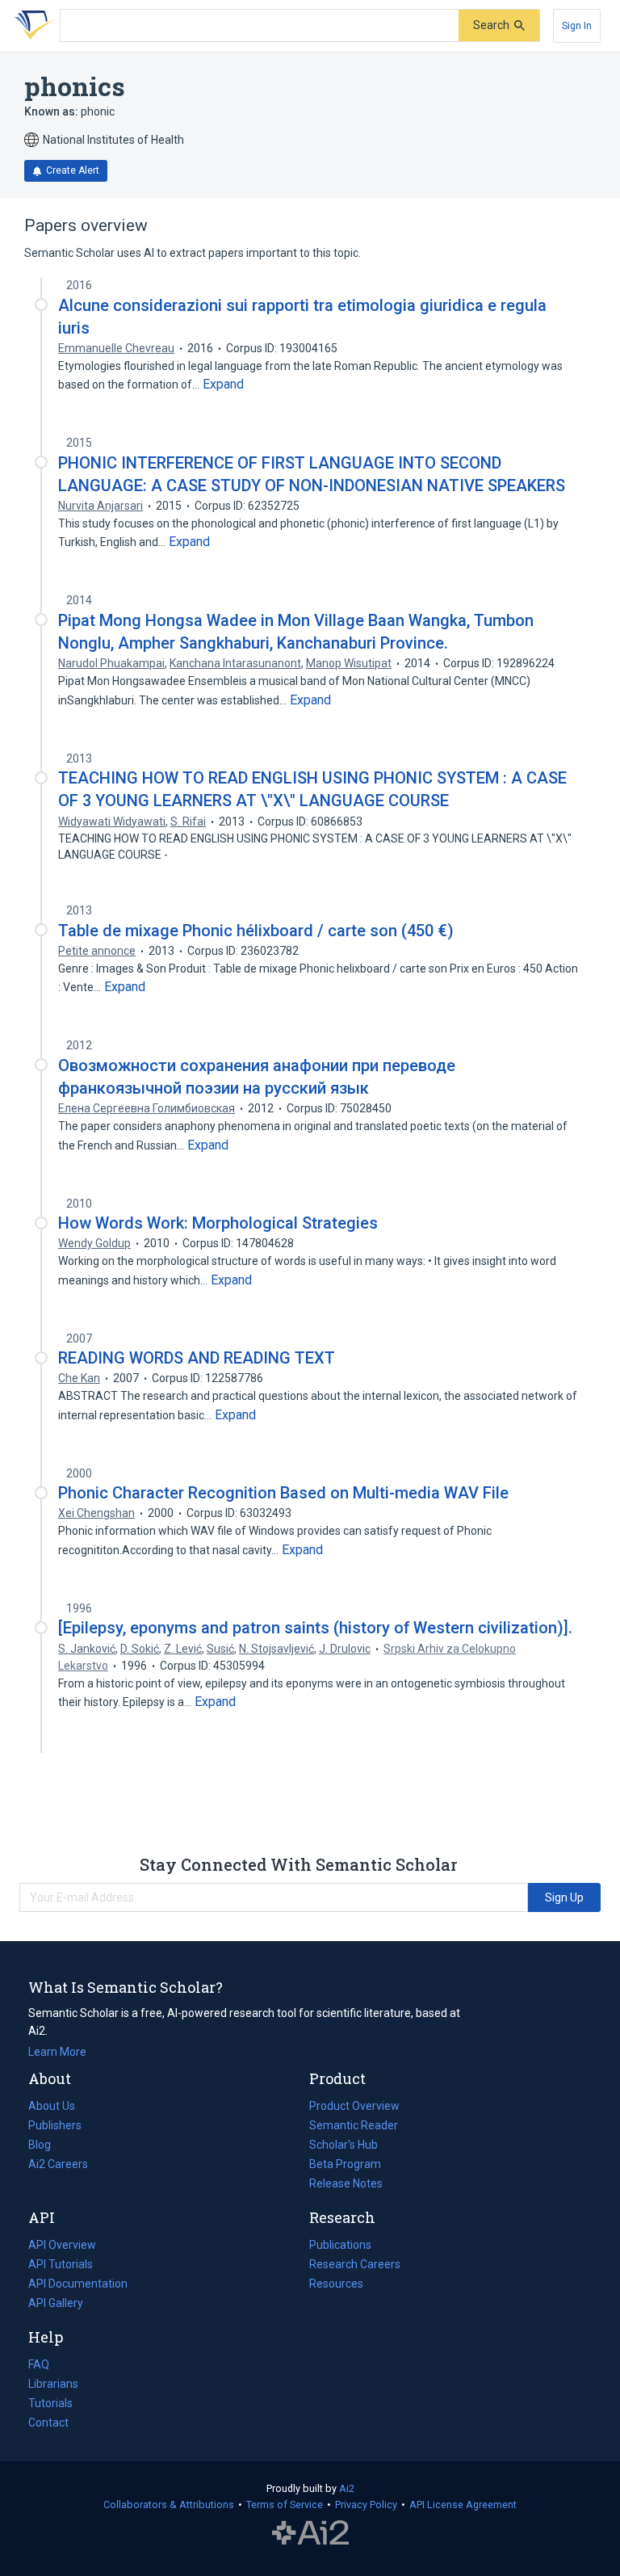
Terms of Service (285, 2505)
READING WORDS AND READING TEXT (197, 1358)
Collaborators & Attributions (169, 2505)
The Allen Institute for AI (310, 2533)
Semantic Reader (354, 2125)
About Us (52, 2106)
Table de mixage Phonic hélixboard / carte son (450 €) (256, 931)
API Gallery (56, 2303)
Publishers (55, 2125)
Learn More (57, 2052)
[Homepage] (31, 26)
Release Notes (346, 2183)
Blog (46, 2146)
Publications (340, 2246)
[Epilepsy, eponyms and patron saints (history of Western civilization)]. (315, 1628)
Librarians (53, 2384)
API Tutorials (61, 2264)
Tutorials (50, 2403)
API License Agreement (463, 2505)
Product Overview (354, 2106)
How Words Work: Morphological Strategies (218, 1223)
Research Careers (355, 2266)
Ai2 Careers (58, 2166)
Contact (48, 2423)
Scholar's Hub (344, 2145)
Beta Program (345, 2164)
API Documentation (78, 2285)
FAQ (39, 2364)
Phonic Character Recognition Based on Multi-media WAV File (283, 1493)
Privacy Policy (366, 2505)
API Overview (62, 2245)
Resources (336, 2285)
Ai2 (347, 2488)
